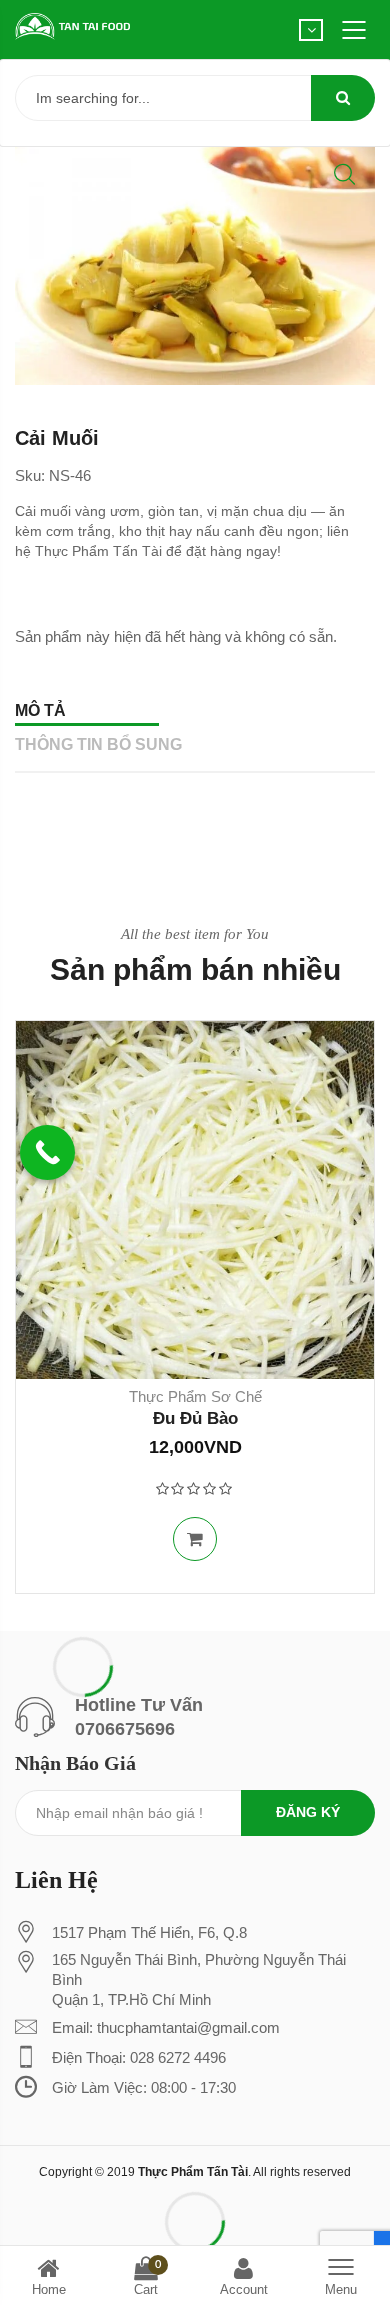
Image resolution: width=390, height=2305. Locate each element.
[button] (344, 174)
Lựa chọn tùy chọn (195, 1539)
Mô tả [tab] (40, 710)
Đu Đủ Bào (195, 1418)
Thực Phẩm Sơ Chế (195, 1396)
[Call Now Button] (47, 1152)
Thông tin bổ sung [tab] (98, 744)
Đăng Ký (308, 1812)
